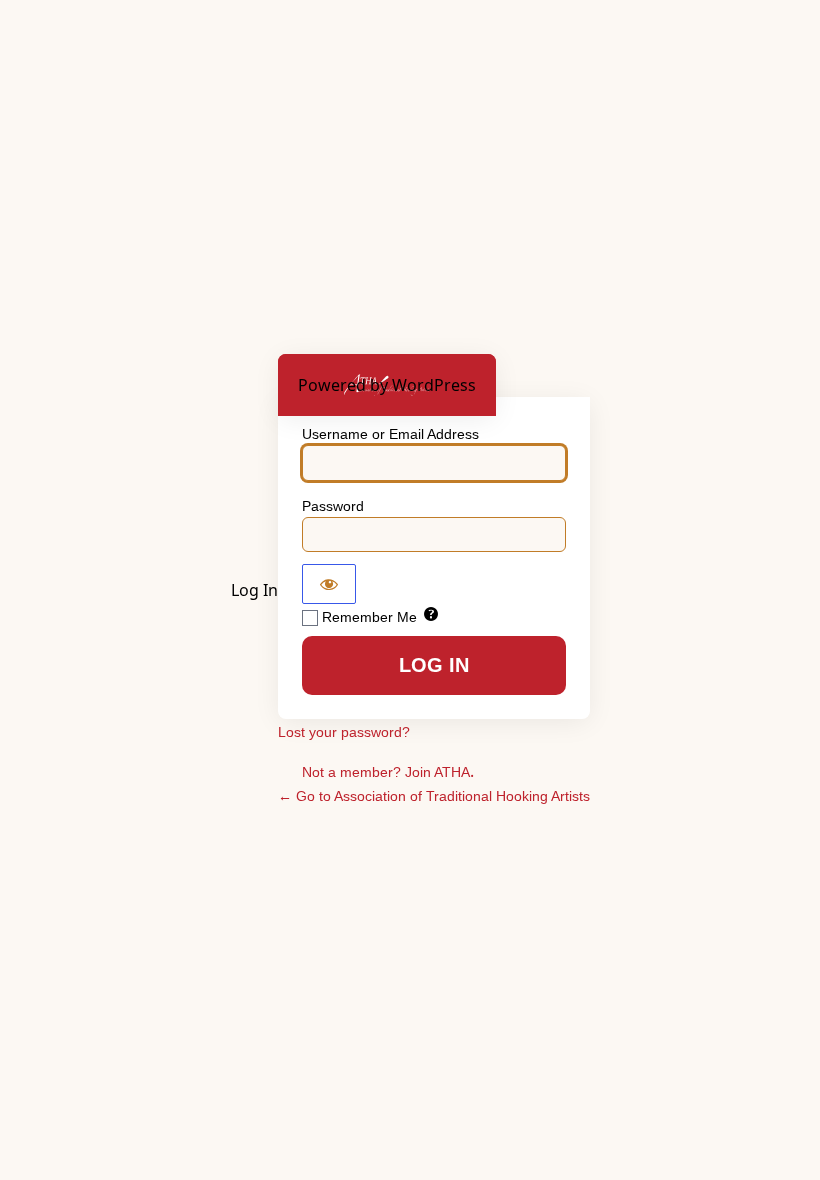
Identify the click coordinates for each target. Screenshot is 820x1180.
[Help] (431, 616)
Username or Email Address (390, 434)
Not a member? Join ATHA (386, 772)
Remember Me (369, 617)
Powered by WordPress (387, 385)
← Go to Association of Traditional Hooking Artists (434, 796)
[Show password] (329, 584)
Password (333, 506)
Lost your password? (344, 732)
